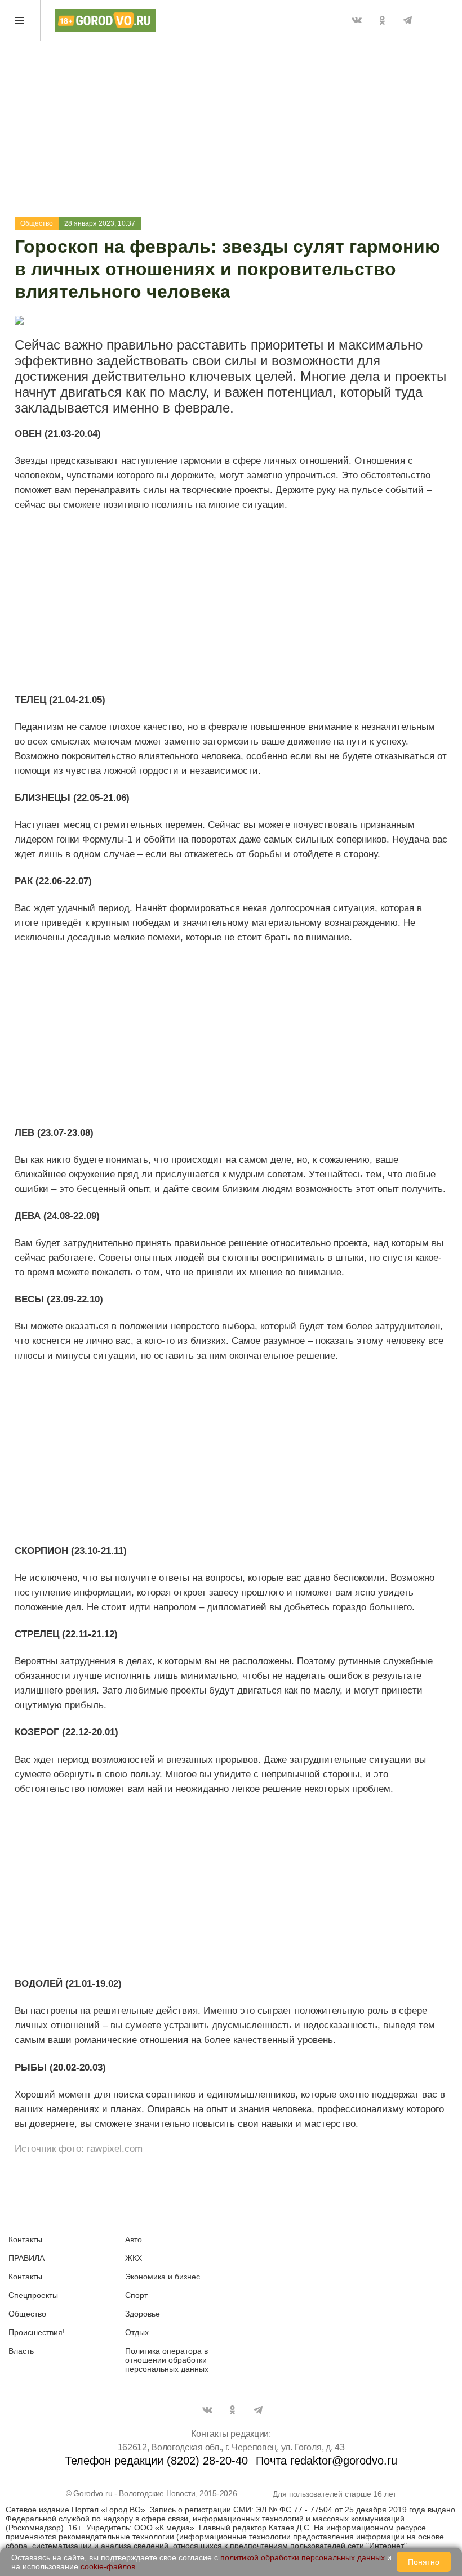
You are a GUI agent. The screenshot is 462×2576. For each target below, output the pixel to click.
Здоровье (143, 2314)
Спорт (136, 2295)
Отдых (137, 2332)
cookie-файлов (108, 2566)
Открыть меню (20, 20)
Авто (134, 2239)
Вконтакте (357, 20)
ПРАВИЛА (26, 2258)
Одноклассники (382, 20)
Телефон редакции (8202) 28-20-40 (156, 2461)
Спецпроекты (33, 2295)
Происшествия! (37, 2332)
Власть (21, 2351)
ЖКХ (134, 2258)
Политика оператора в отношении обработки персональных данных (167, 2360)
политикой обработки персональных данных (303, 2557)
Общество (37, 223)
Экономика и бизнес (163, 2277)
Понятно (424, 2562)
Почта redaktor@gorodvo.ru (326, 2461)
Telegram (407, 20)
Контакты (25, 2239)
